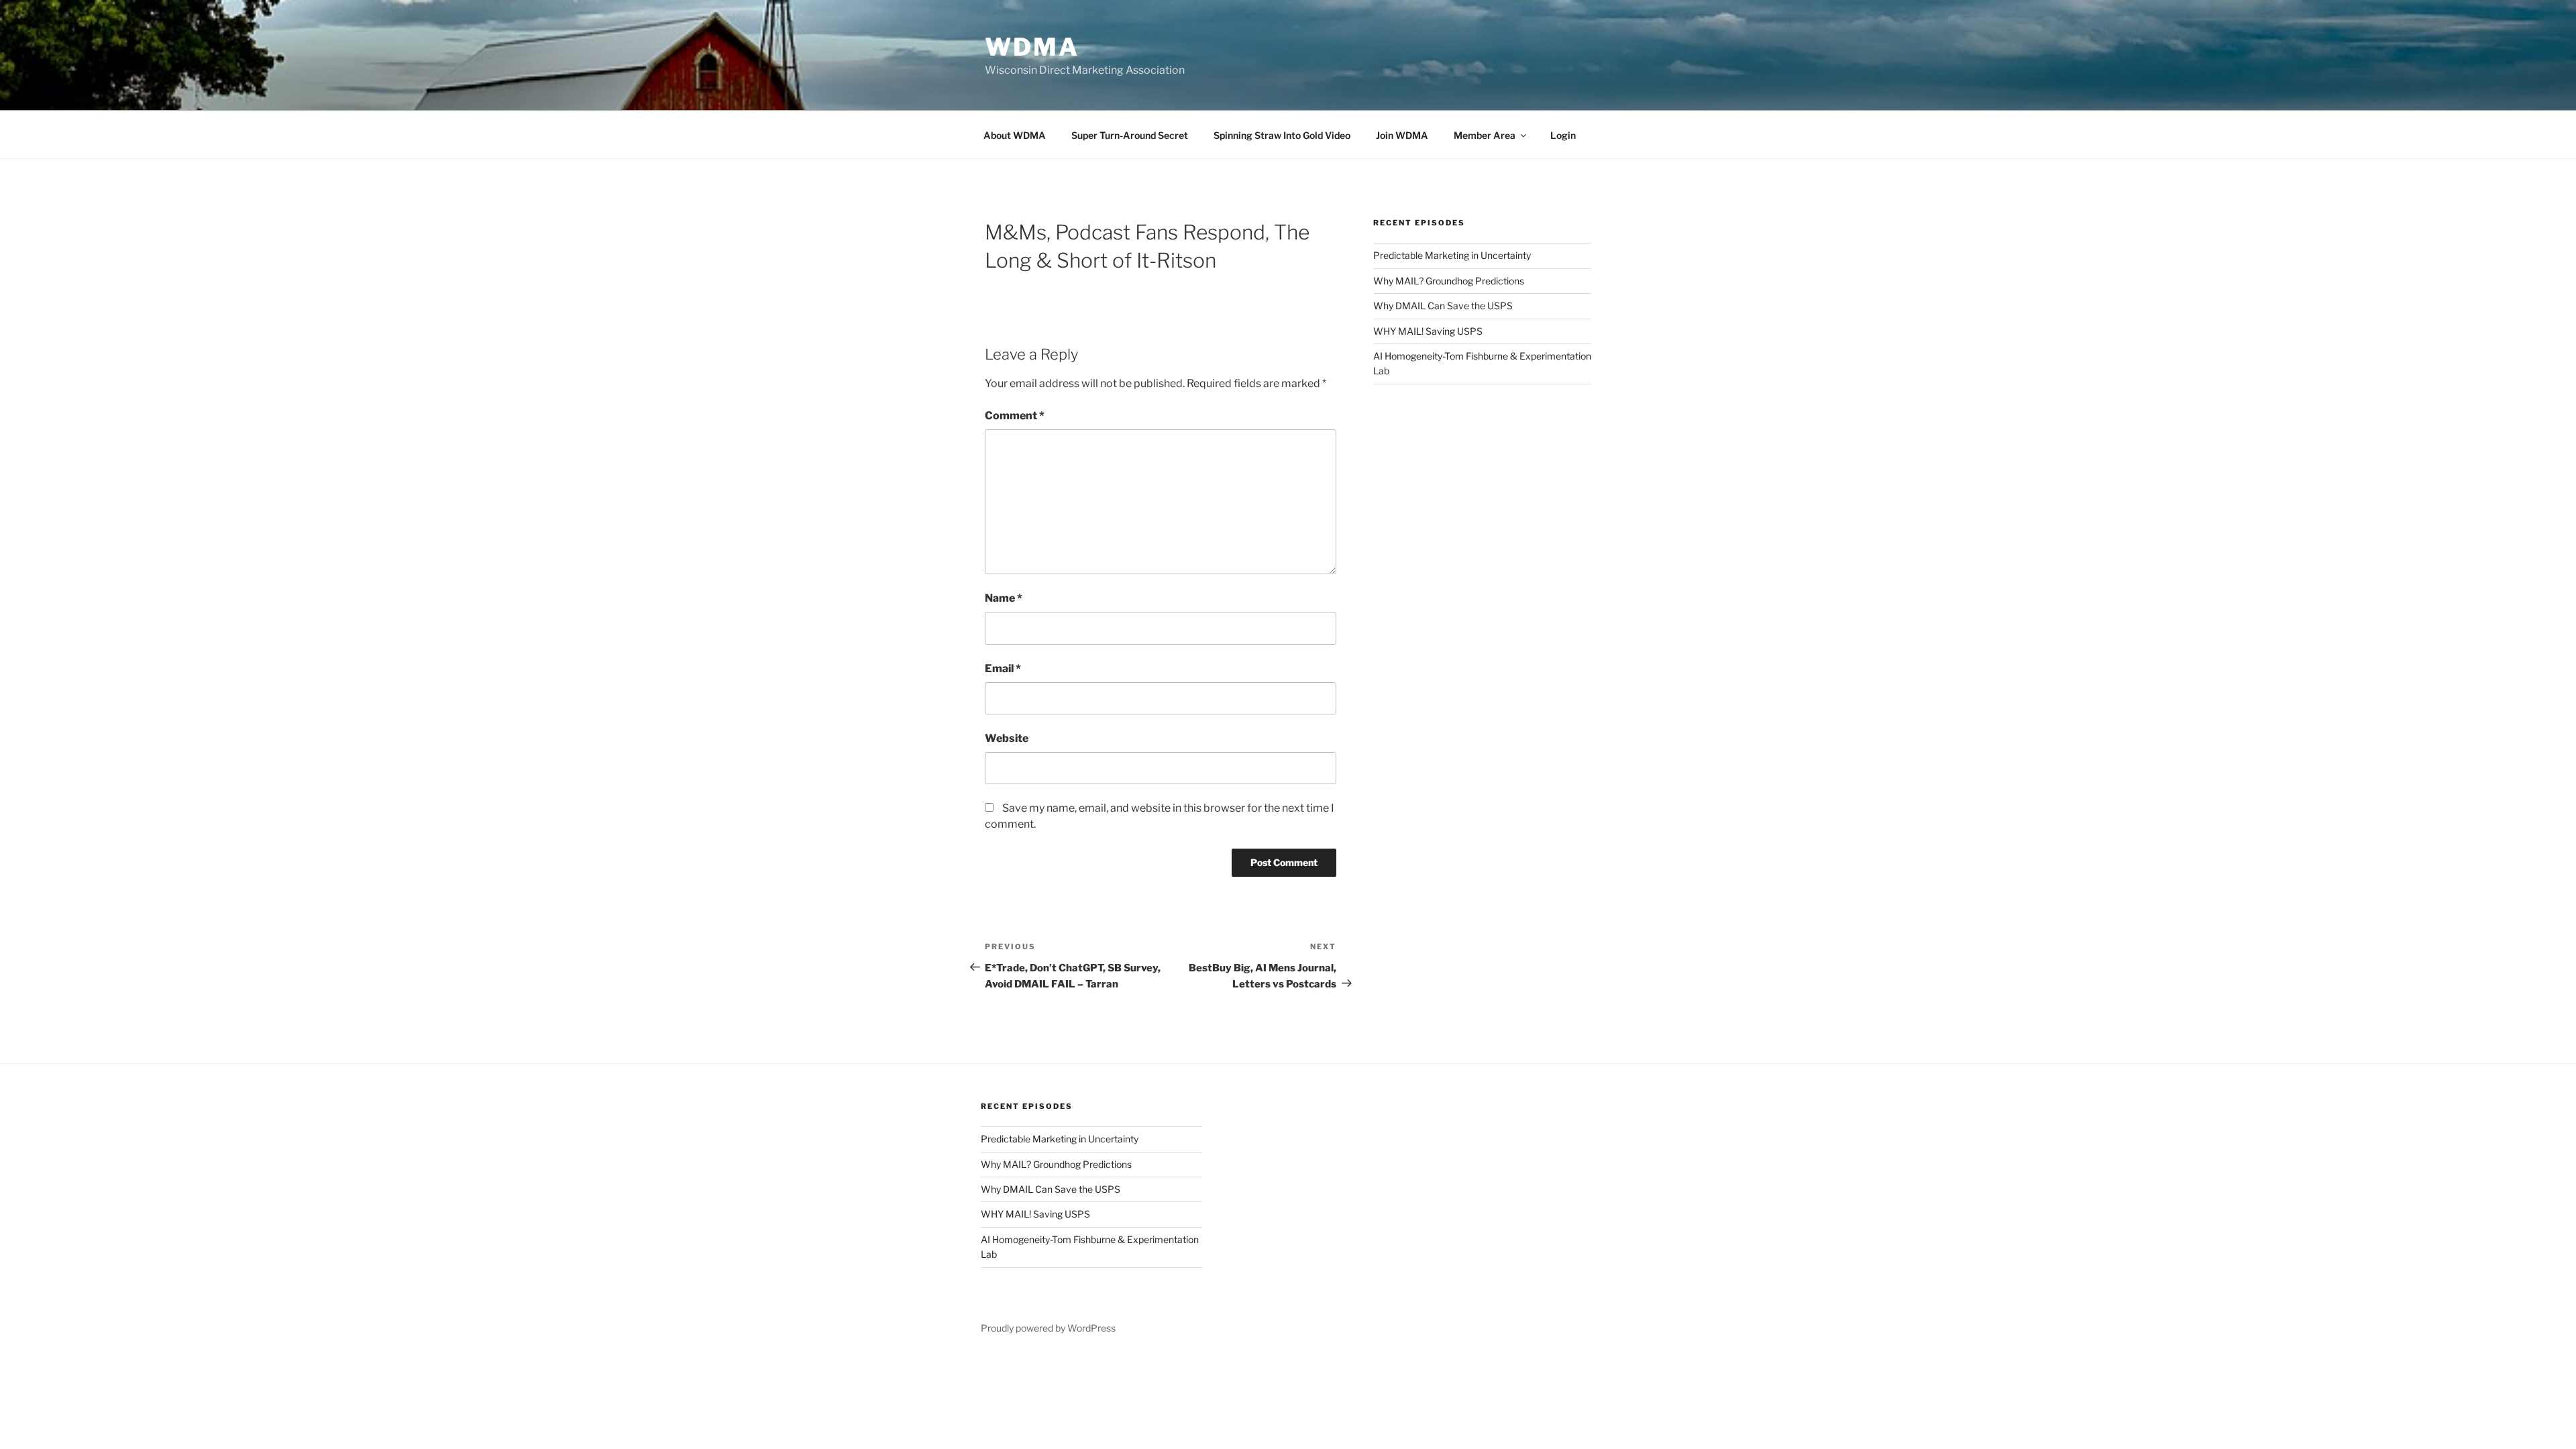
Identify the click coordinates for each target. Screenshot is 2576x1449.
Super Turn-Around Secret (1130, 135)
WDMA (1032, 47)
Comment (1015, 416)
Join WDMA (1402, 135)
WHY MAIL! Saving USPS (1428, 331)
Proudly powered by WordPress (1048, 1328)
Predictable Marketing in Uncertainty (1452, 255)
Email (1003, 668)
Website (1007, 738)
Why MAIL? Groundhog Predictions (1449, 281)
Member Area (1485, 135)
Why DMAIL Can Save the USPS (1443, 306)
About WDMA (1015, 135)
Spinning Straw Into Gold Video (1282, 135)
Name (1004, 598)
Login (1563, 135)
